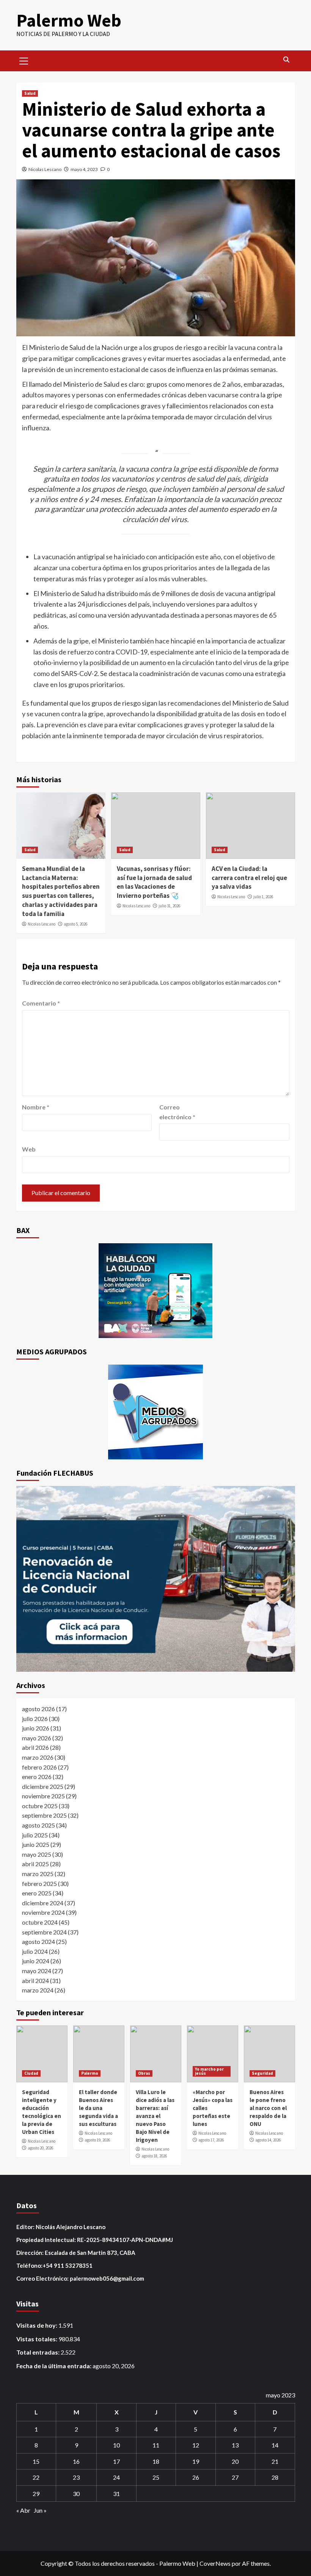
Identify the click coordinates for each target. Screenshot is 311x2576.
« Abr (23, 2510)
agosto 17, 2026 (211, 2140)
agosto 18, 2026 (154, 2156)
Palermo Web (69, 20)
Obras (144, 2073)
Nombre (36, 1107)
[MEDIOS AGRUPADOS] (156, 1412)
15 (36, 2461)
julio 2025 (35, 1835)
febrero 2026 (39, 1767)
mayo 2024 (37, 1971)
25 (156, 2477)
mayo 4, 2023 (84, 169)
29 (36, 2494)
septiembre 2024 (44, 1932)
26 (196, 2477)
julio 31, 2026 (169, 906)
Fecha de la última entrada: (54, 2366)
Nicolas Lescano (45, 169)
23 (76, 2477)
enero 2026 (37, 1777)
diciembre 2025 (43, 1786)
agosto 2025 (38, 1825)
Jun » (40, 2510)
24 (116, 2477)
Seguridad (262, 2073)
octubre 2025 (40, 1806)
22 (36, 2477)
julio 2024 (35, 1951)
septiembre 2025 (44, 1815)
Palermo (90, 2073)
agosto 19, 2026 (97, 2140)
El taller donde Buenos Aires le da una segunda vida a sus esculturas (98, 2108)
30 (76, 2494)
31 (116, 2494)
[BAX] (156, 1291)
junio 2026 (36, 1728)
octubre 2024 (40, 1922)
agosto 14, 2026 (268, 2140)
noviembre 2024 (43, 1912)
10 (116, 2445)
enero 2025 (37, 1893)
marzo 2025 (38, 1874)
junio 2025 (36, 1844)
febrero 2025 (39, 1883)
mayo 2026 (37, 1738)
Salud (30, 93)
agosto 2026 (38, 1709)
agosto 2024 (38, 1941)
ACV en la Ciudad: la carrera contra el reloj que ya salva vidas (249, 878)
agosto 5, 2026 (75, 924)
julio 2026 (35, 1719)
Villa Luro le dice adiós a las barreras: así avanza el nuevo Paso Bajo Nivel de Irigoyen (155, 2116)
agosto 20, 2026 (40, 2148)
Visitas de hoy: (37, 2325)
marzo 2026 (38, 1757)
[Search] (287, 60)
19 (196, 2461)
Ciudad (31, 2073)
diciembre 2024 (43, 1903)
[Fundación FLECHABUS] (156, 1579)
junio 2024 (36, 1961)
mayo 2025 (37, 1854)
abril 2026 (35, 1747)
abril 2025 (35, 1864)
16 (76, 2461)
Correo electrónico (177, 1112)
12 (196, 2445)
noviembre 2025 (43, 1796)
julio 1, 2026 (263, 897)
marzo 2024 (38, 1990)
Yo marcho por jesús (209, 2071)
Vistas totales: (37, 2339)
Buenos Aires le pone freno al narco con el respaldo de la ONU (268, 2108)
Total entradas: (38, 2352)
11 (156, 2445)
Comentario (41, 1003)
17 (116, 2461)
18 (156, 2461)
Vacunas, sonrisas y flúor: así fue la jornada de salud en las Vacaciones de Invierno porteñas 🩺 (154, 882)
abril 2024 (35, 1981)
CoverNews (215, 2563)
